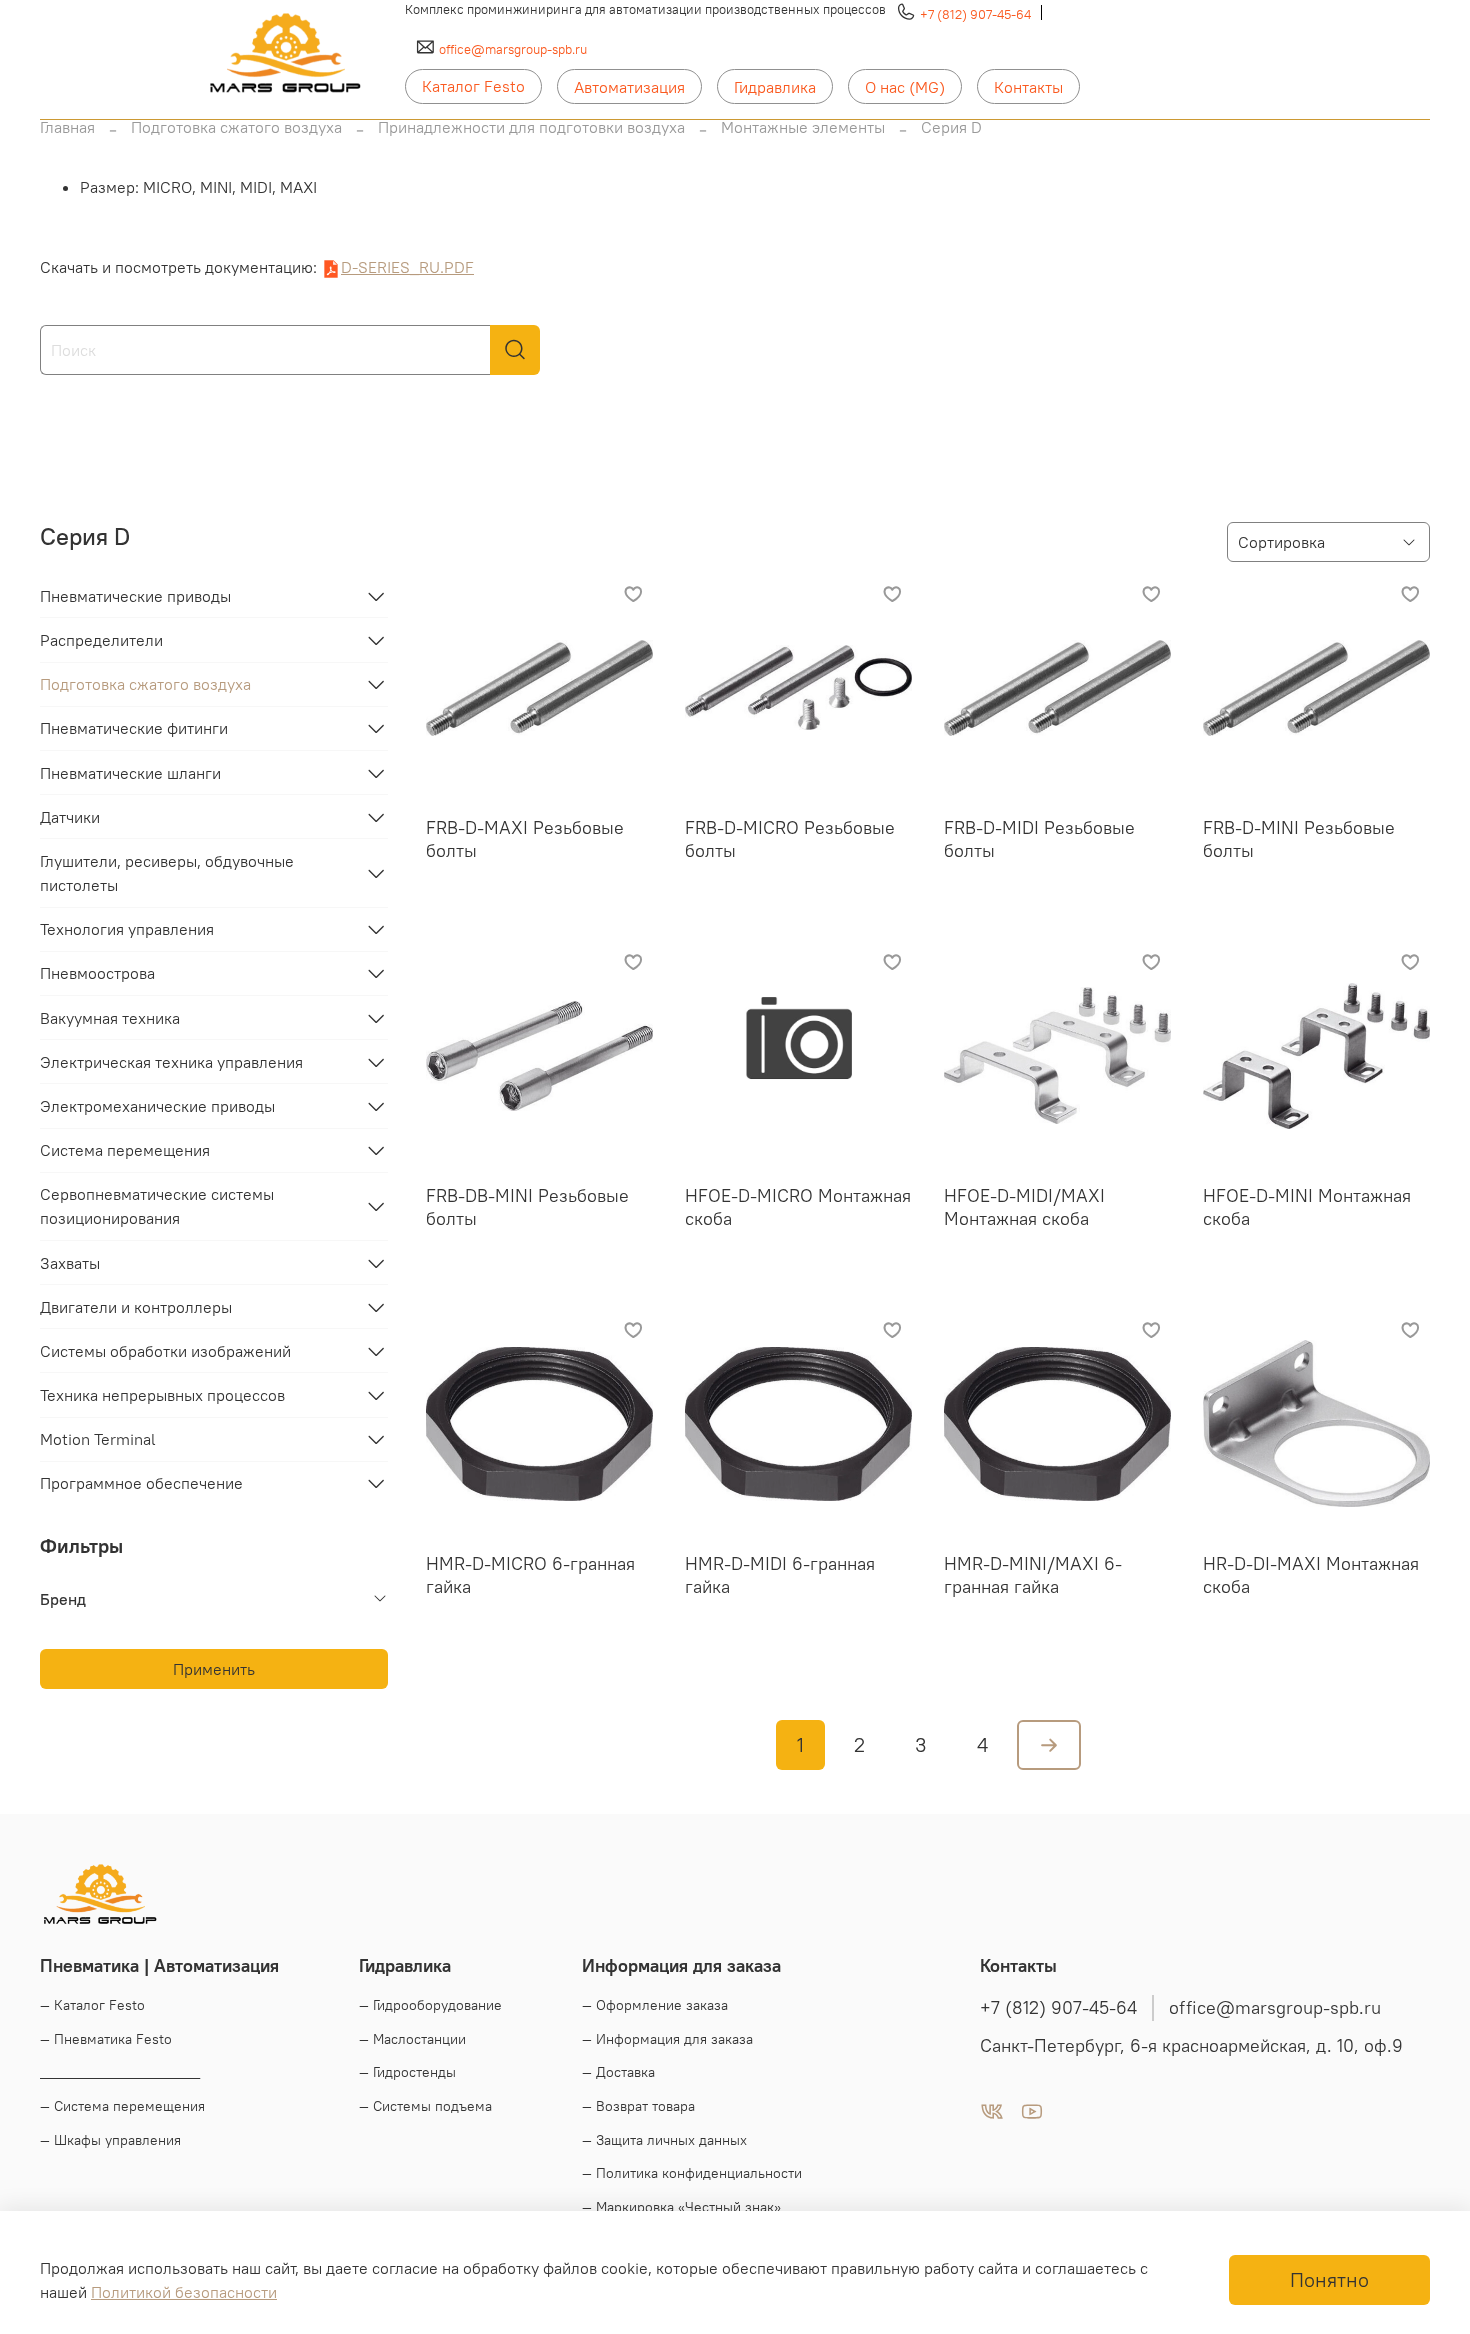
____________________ (120, 2072)
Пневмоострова (97, 973)
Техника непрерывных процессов (162, 1395)
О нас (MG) (905, 87)
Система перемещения (125, 1150)
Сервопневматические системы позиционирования (157, 1206)
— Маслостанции (412, 2039)
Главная (67, 127)
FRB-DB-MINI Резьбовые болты (527, 1207)
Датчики (70, 817)
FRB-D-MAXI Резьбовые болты (525, 839)
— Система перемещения (122, 2106)
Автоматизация (629, 87)
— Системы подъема (425, 2106)
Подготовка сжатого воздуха (236, 127)
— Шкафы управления (110, 2140)
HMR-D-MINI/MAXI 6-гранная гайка (1033, 1575)
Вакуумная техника (110, 1018)
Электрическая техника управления (171, 1062)
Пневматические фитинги (134, 728)
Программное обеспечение (141, 1483)
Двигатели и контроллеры (136, 1307)
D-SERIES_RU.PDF (407, 267)
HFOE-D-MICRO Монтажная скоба (798, 1207)
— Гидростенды (407, 2072)
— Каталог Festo (92, 2005)
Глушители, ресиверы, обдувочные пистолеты (167, 873)
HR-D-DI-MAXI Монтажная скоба (1311, 1575)
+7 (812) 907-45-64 (975, 14)
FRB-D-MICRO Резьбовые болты (790, 839)
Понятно (1329, 2279)
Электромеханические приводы (157, 1106)
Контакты (1028, 87)
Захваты (70, 1263)
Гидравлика (775, 87)
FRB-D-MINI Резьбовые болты (1299, 839)
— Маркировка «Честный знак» (681, 2207)
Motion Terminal (98, 1439)
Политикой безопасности (184, 2292)
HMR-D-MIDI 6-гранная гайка (780, 1575)
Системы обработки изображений (165, 1351)
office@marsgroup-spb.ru (513, 49)
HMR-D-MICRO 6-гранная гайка (530, 1575)
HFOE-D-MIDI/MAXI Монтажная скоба (1024, 1207)
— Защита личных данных (664, 2140)
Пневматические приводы (135, 596)
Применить (214, 1669)
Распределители (101, 640)
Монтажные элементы (803, 127)
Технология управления (127, 929)
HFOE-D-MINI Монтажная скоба (1307, 1207)
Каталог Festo (473, 86)
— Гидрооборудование (430, 2005)
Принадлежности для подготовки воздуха (531, 127)
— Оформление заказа (655, 2005)
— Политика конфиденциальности (692, 2173)
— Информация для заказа (667, 2039)
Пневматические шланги (130, 773)
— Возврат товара (638, 2106)
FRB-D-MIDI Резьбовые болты (1039, 839)
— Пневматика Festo (106, 2039)
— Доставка (618, 2072)
